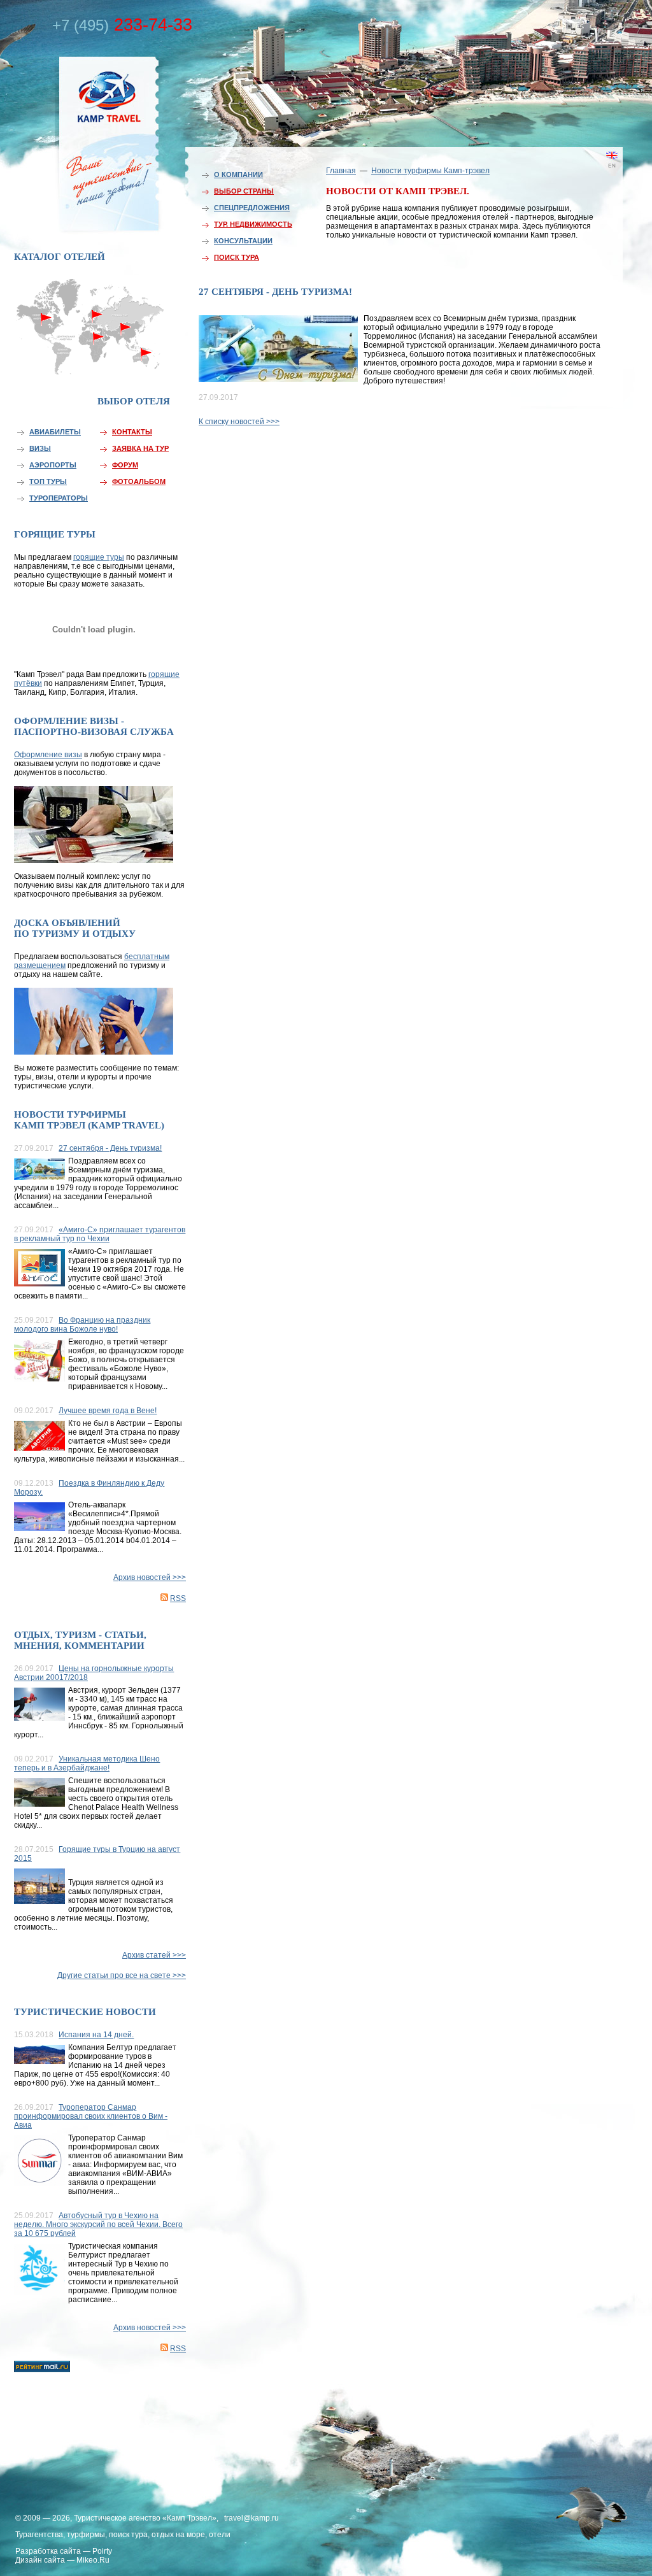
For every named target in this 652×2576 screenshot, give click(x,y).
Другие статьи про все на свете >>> (122, 1975)
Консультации (243, 241)
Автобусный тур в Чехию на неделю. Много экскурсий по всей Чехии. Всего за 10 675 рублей (98, 2224)
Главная (341, 171)
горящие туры (99, 557)
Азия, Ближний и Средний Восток (125, 336)
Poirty (102, 2551)
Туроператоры (59, 498)
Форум (125, 465)
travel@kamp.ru (252, 2518)
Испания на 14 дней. (96, 2035)
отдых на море (178, 2535)
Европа (92, 310)
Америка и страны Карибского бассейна (47, 342)
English (593, 175)
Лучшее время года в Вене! (108, 1411)
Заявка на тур (140, 448)
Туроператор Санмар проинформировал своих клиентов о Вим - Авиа (91, 2116)
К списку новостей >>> (239, 422)
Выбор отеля (134, 401)
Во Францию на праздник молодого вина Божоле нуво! (82, 1325)
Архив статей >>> (154, 1955)
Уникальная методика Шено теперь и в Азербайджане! (87, 1763)
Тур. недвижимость (253, 224)
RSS (178, 1598)
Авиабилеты (55, 432)
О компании (238, 174)
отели (220, 2535)
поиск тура (128, 2535)
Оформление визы (48, 755)
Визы (40, 448)
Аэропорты (53, 465)
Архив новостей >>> (150, 1577)
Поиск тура (237, 257)
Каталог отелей (60, 257)
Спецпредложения (252, 208)
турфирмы (86, 2535)
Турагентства (39, 2535)
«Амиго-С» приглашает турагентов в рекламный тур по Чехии (100, 1234)
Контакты (132, 432)
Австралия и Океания (148, 359)
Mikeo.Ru (93, 2560)
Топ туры (48, 481)
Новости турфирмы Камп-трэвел (430, 171)
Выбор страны (244, 191)
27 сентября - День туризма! (110, 1148)
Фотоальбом (139, 481)
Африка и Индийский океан (92, 363)
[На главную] (81, 142)
